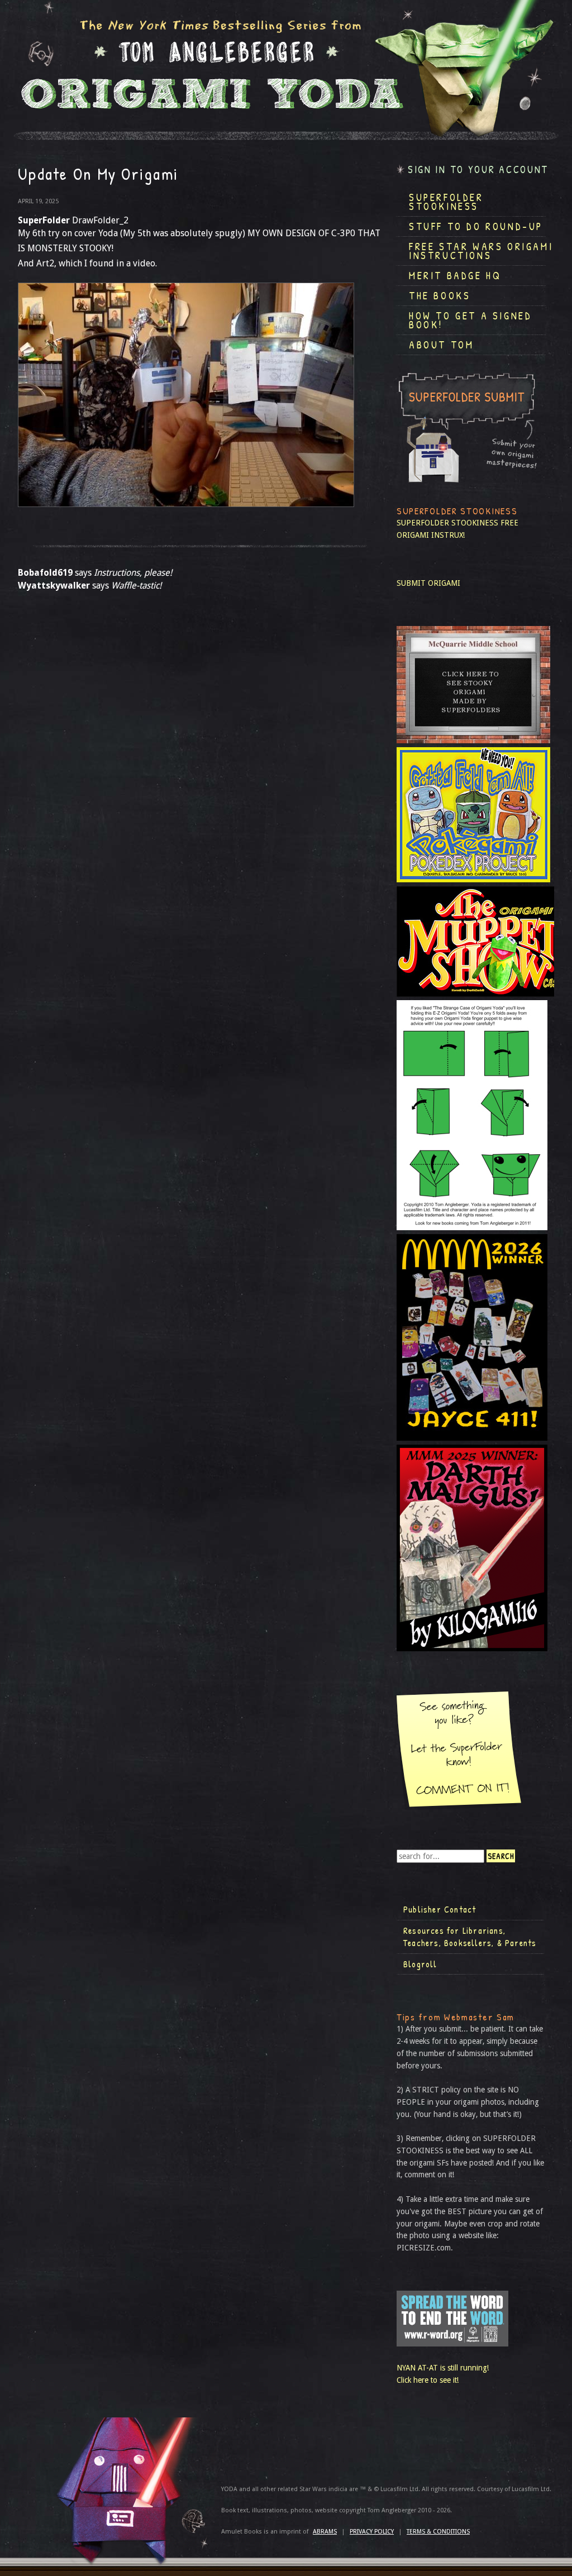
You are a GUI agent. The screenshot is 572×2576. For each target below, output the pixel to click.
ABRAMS (325, 2532)
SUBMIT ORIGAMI (428, 583)
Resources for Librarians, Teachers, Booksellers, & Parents (470, 1937)
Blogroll (420, 1964)
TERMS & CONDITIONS (438, 2532)
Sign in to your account (478, 169)
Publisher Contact (440, 1909)
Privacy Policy (372, 2532)
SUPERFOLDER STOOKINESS (447, 523)
